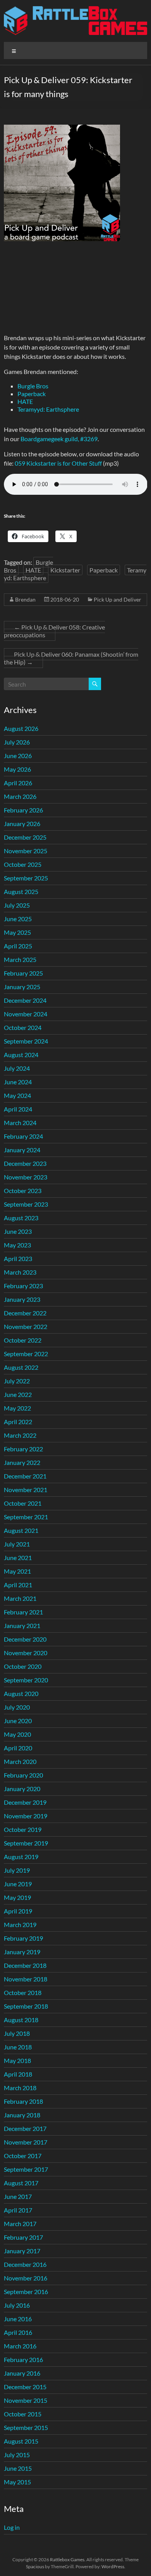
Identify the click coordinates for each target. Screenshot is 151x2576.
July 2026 (17, 742)
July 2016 (17, 2305)
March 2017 (20, 2224)
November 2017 (26, 2142)
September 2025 (26, 878)
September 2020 (26, 1680)
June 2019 (18, 1884)
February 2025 (23, 973)
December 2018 (25, 1965)
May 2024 (17, 1095)
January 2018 (22, 2115)
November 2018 (26, 1979)
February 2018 (23, 2101)
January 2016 (22, 2373)
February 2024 (23, 1136)
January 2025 (22, 987)
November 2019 (26, 1816)
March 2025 (20, 959)
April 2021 (18, 1585)
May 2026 (17, 769)
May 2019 (17, 1897)
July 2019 (17, 1870)
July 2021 (17, 1544)
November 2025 (26, 851)
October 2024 (23, 1027)
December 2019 (25, 1802)
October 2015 (23, 2414)
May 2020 (17, 1734)
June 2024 (18, 1082)
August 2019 (21, 1857)
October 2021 (23, 1503)
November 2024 (26, 1014)
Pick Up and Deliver (118, 599)
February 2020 (23, 1775)
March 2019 (20, 1925)
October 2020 (23, 1666)
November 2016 (26, 2278)
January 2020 (22, 1789)
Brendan (25, 599)
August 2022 (21, 1367)
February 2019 (23, 1938)
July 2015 (17, 2455)
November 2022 (26, 1326)
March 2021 (20, 1598)
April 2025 (18, 946)
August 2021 (21, 1530)
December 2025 (25, 837)
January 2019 (22, 1952)
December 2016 (25, 2264)
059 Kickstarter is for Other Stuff (58, 463)
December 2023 (25, 1163)
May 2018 (17, 2060)
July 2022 (17, 1381)
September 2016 (26, 2292)
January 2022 (22, 1462)
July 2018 (17, 2033)
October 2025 (23, 864)
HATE (25, 401)
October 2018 (23, 1992)
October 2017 (23, 2156)
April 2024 (18, 1109)
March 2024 (20, 1123)
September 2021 (26, 1517)
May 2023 (17, 1245)
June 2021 (18, 1558)
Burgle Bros (33, 386)
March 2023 (20, 1272)
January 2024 (22, 1150)
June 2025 (18, 919)
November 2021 (26, 1490)
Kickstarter (65, 570)
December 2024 (25, 1000)
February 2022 (23, 1449)
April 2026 (18, 783)
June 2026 (18, 756)
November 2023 (26, 1177)
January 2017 (22, 2251)
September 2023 (26, 1204)
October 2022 (23, 1340)
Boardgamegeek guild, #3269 (59, 439)
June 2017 (18, 2196)
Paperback (32, 394)
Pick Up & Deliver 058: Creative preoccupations (54, 631)
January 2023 (22, 1299)
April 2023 (18, 1258)
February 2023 (23, 1286)
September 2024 (26, 1041)
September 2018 (26, 2006)
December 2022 (25, 1313)
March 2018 (20, 2088)
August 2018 (21, 2020)
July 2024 (17, 1068)
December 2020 (25, 1639)
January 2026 (22, 824)
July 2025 (17, 905)
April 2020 (18, 1748)
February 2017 (23, 2237)
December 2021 (25, 1476)
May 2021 (17, 1571)
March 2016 (20, 2346)
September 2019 (26, 1843)
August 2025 (21, 891)
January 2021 (22, 1625)
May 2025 (17, 932)
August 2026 (21, 728)
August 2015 (21, 2441)
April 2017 (18, 2210)
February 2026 (23, 810)
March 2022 (20, 1435)
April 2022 (18, 1422)
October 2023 (23, 1191)
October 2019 (23, 1829)
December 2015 (25, 2387)
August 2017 (21, 2183)
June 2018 (18, 2047)
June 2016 (18, 2319)
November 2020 (26, 1653)
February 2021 (23, 1612)
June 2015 (18, 2468)
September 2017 (26, 2169)
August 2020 (21, 1693)
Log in (12, 2527)
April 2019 (18, 1911)
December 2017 (25, 2128)
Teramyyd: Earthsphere (48, 409)
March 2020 (20, 1761)
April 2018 (18, 2074)
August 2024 (21, 1055)
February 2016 (23, 2359)
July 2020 (17, 1707)
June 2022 (18, 1394)
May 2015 (17, 2482)
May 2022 (17, 1408)
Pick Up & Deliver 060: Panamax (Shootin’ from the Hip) (71, 658)
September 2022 (26, 1354)
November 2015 (26, 2400)
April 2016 (18, 2332)
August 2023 (21, 1218)
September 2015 (26, 2427)
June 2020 (18, 1721)
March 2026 (20, 796)
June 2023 (18, 1231)
